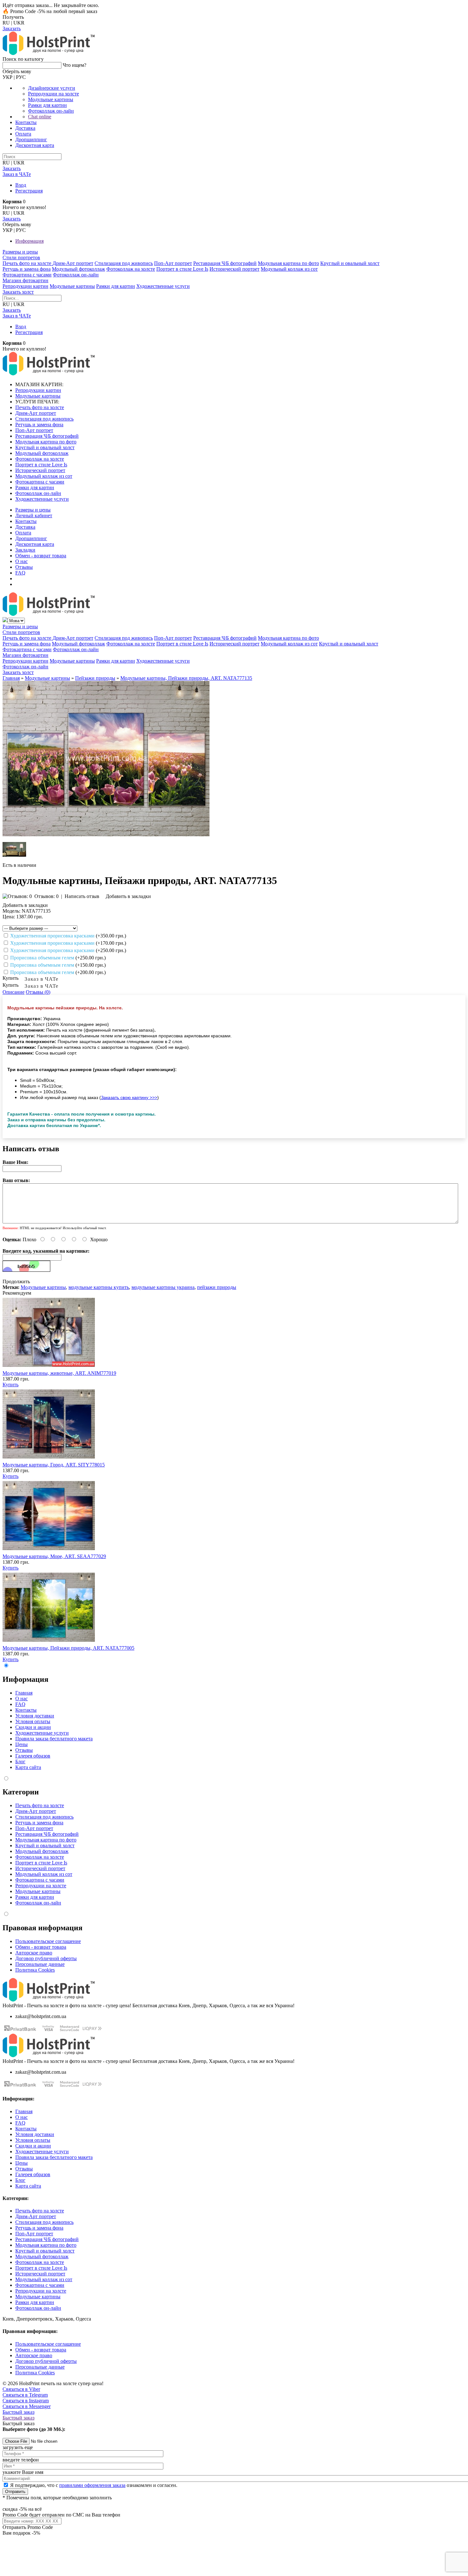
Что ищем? (74, 65)
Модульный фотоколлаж (78, 269)
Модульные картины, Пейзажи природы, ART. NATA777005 (68, 1648)
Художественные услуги (163, 286)
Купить (11, 1385)
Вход (21, 185)
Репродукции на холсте (53, 94)
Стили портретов (21, 258)
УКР (7, 77)
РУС (21, 77)
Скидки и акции (33, 1727)
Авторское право (34, 1953)
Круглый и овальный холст (350, 263)
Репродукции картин (25, 286)
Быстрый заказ (18, 2412)
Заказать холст (18, 292)
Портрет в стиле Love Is (182, 269)
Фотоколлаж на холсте (131, 269)
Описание (14, 992)
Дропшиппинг (31, 139)
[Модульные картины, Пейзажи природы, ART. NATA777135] (106, 835)
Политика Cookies (35, 1970)
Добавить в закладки (128, 896)
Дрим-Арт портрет (73, 263)
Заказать (12, 28)
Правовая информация (43, 1928)
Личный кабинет (34, 515)
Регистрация (29, 191)
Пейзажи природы (95, 678)
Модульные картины (51, 99)
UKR (19, 23)
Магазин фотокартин (25, 280)
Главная (11, 678)
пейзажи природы (217, 1287)
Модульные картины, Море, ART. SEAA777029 (54, 1556)
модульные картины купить (99, 1287)
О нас (21, 561)
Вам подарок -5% (21, 2533)
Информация (29, 241)
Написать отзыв (82, 896)
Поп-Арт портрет (173, 263)
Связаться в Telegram (25, 2395)
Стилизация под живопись (124, 263)
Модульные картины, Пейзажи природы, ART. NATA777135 (186, 678)
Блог (20, 1761)
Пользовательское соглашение (48, 1941)
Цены (21, 1744)
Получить (13, 17)
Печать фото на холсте (28, 263)
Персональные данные (40, 1964)
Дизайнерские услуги (52, 88)
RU (6, 23)
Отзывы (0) (38, 992)
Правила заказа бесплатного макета (54, 1739)
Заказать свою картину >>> (129, 1097)
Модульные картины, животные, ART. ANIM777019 (59, 1373)
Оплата (23, 134)
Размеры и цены (20, 252)
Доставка (25, 128)
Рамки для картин (47, 105)
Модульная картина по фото (288, 263)
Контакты (26, 122)
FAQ (20, 573)
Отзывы (24, 567)
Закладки (25, 550)
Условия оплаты (33, 1721)
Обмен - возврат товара (41, 556)
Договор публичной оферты (46, 1958)
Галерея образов (33, 1756)
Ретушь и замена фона (27, 269)
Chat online (40, 117)
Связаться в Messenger (27, 2406)
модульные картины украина (163, 1287)
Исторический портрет (234, 269)
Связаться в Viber (21, 2389)
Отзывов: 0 (46, 896)
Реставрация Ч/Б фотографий (225, 263)
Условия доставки (35, 1716)
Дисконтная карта (35, 145)
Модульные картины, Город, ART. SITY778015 (54, 1465)
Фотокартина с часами (27, 275)
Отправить (15, 2492)
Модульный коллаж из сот (289, 269)
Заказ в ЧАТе (42, 979)
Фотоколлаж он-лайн (51, 111)
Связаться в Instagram (26, 2401)
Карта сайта (28, 1767)
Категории (21, 1792)
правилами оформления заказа (92, 2485)
